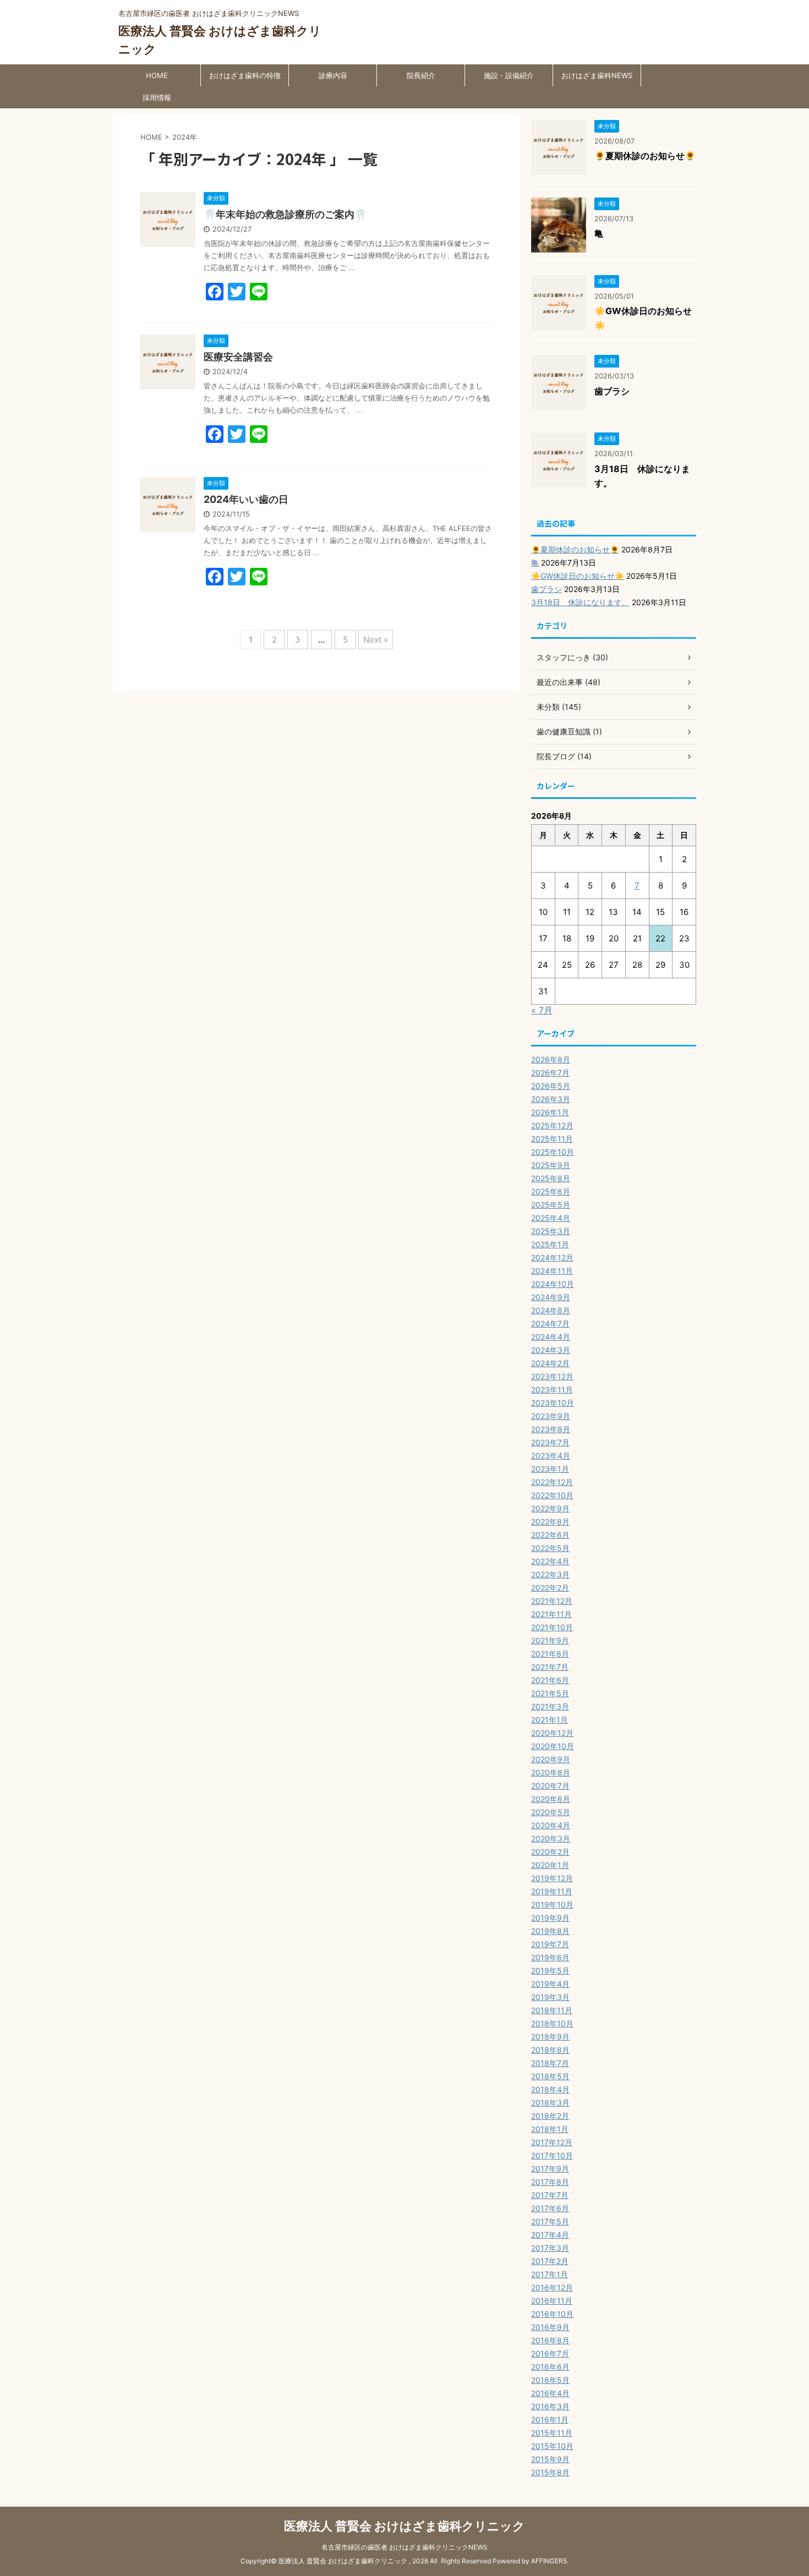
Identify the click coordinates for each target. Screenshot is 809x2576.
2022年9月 (550, 1508)
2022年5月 (550, 1548)
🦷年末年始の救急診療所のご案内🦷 (285, 214)
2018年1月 (550, 2129)
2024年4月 (551, 1337)
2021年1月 (550, 1720)
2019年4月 (550, 1984)
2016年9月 (550, 2327)
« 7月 (542, 1010)
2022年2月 (550, 1588)
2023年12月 (552, 1376)
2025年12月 (552, 1125)
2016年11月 (552, 2301)
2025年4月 (551, 1218)
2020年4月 (551, 1825)
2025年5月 (551, 1205)
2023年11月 (552, 1390)
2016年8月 (550, 2340)
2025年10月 (553, 1152)
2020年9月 (551, 1759)
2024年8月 (551, 1310)
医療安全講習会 (238, 357)
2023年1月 (550, 1469)
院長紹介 (421, 75)
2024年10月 (553, 1284)
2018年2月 (550, 2116)
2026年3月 (551, 1099)
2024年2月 (550, 1363)
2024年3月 (551, 1350)
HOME (157, 75)
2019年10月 (552, 1904)
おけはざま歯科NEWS (597, 75)
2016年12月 (552, 2287)
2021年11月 (551, 1614)
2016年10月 (552, 2314)
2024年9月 (551, 1297)
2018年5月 (550, 2076)
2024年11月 (552, 1271)
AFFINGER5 (549, 2561)
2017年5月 (550, 2221)
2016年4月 (550, 2393)
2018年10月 (552, 2023)
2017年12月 (552, 2142)
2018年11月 (552, 2010)
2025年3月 (551, 1231)
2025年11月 (552, 1139)
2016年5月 (550, 2380)
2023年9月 (551, 1416)
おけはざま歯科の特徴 (245, 75)
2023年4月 (551, 1456)
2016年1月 (550, 2419)
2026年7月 (550, 1073)
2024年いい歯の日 (246, 499)
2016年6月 (550, 2367)
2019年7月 (550, 1944)
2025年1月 (550, 1244)
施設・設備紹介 (509, 75)
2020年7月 (550, 1786)
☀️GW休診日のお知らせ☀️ (578, 576)
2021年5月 (550, 1693)
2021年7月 (550, 1667)
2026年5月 (551, 1086)
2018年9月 (550, 2037)
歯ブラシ (612, 391)
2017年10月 (552, 2155)
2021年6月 (550, 1680)
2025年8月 (551, 1178)
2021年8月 (550, 1654)
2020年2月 (550, 1852)
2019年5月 (550, 1971)
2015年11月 (552, 2433)
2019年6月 (550, 1957)
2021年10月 (552, 1627)
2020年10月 (553, 1746)
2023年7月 (550, 1442)
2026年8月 (551, 1059)
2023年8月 (551, 1429)
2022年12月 (552, 1482)
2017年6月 (550, 2208)
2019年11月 (552, 1891)
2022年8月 (550, 1522)
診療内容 (333, 75)
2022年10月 (552, 1495)
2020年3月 (551, 1838)
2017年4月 (550, 2235)
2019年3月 (550, 1997)
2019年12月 (552, 1878)
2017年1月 (550, 2274)
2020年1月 (550, 1865)
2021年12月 (552, 1601)
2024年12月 (552, 1257)
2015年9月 (550, 2459)
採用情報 (157, 97)
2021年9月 (550, 1640)
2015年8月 (550, 2472)
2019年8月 (550, 1931)
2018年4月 (550, 2089)
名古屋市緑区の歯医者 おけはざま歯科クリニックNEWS (404, 2547)
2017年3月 (550, 2248)
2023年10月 (553, 1403)
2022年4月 (550, 1561)
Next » (376, 640)
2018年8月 (550, 2050)
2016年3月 (550, 2406)
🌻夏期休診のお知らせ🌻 (645, 156)
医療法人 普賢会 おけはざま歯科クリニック (404, 2526)
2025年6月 (551, 1191)
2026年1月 (550, 1112)
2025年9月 (551, 1165)
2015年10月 (552, 2446)
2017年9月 (550, 2169)
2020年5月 (551, 1812)
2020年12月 (552, 1733)
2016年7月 (550, 2353)
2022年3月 (550, 1574)
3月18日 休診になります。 (580, 602)
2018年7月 (550, 2063)
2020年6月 (551, 1799)
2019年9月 (550, 1918)
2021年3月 (550, 1706)
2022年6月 (550, 1535)
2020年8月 (551, 1772)
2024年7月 (550, 1323)
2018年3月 (550, 2103)
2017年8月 (550, 2182)
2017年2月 (550, 2261)
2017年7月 (550, 2195)
